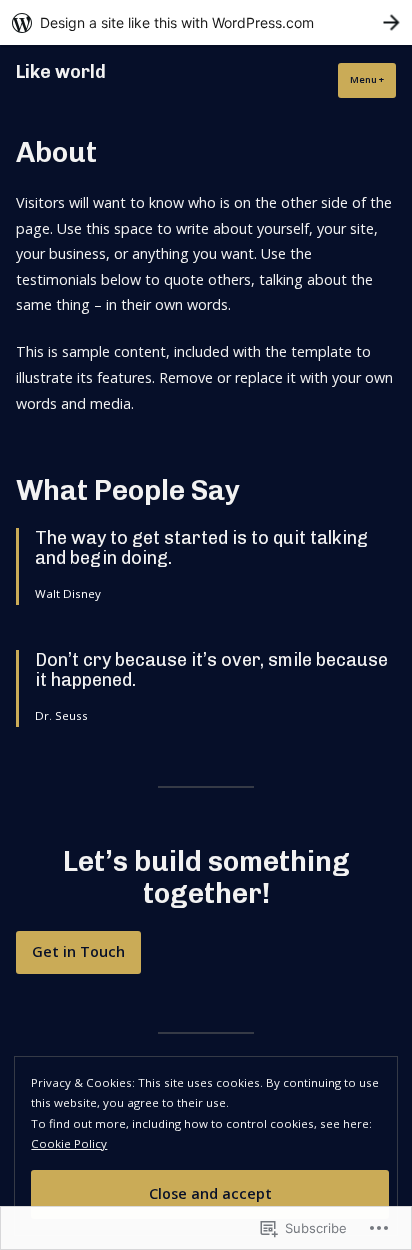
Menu (373, 79)
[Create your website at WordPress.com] (206, 22)
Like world (61, 72)
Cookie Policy (69, 1143)
